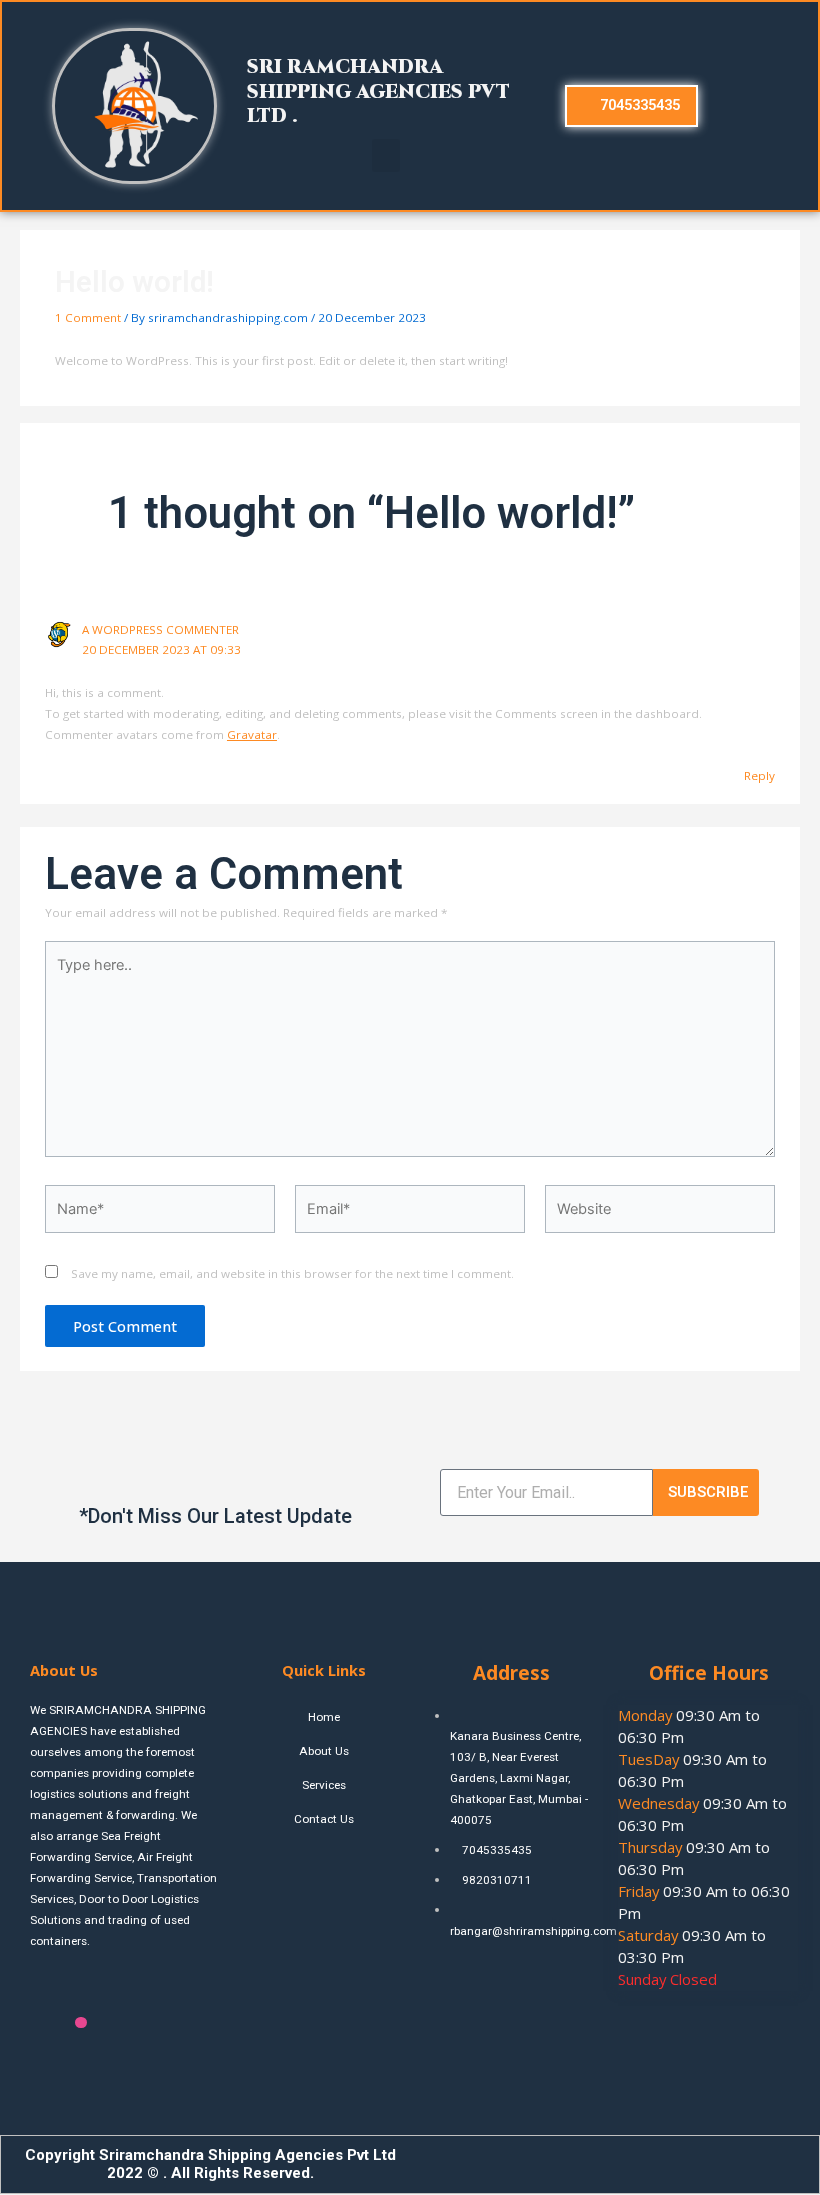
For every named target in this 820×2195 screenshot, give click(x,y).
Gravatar (252, 734)
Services (324, 1785)
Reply (759, 775)
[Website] (660, 1212)
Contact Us (324, 1819)
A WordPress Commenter (160, 629)
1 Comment (88, 317)
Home (324, 1717)
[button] (386, 155)
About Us (324, 1751)
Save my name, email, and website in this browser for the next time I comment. (292, 1273)
